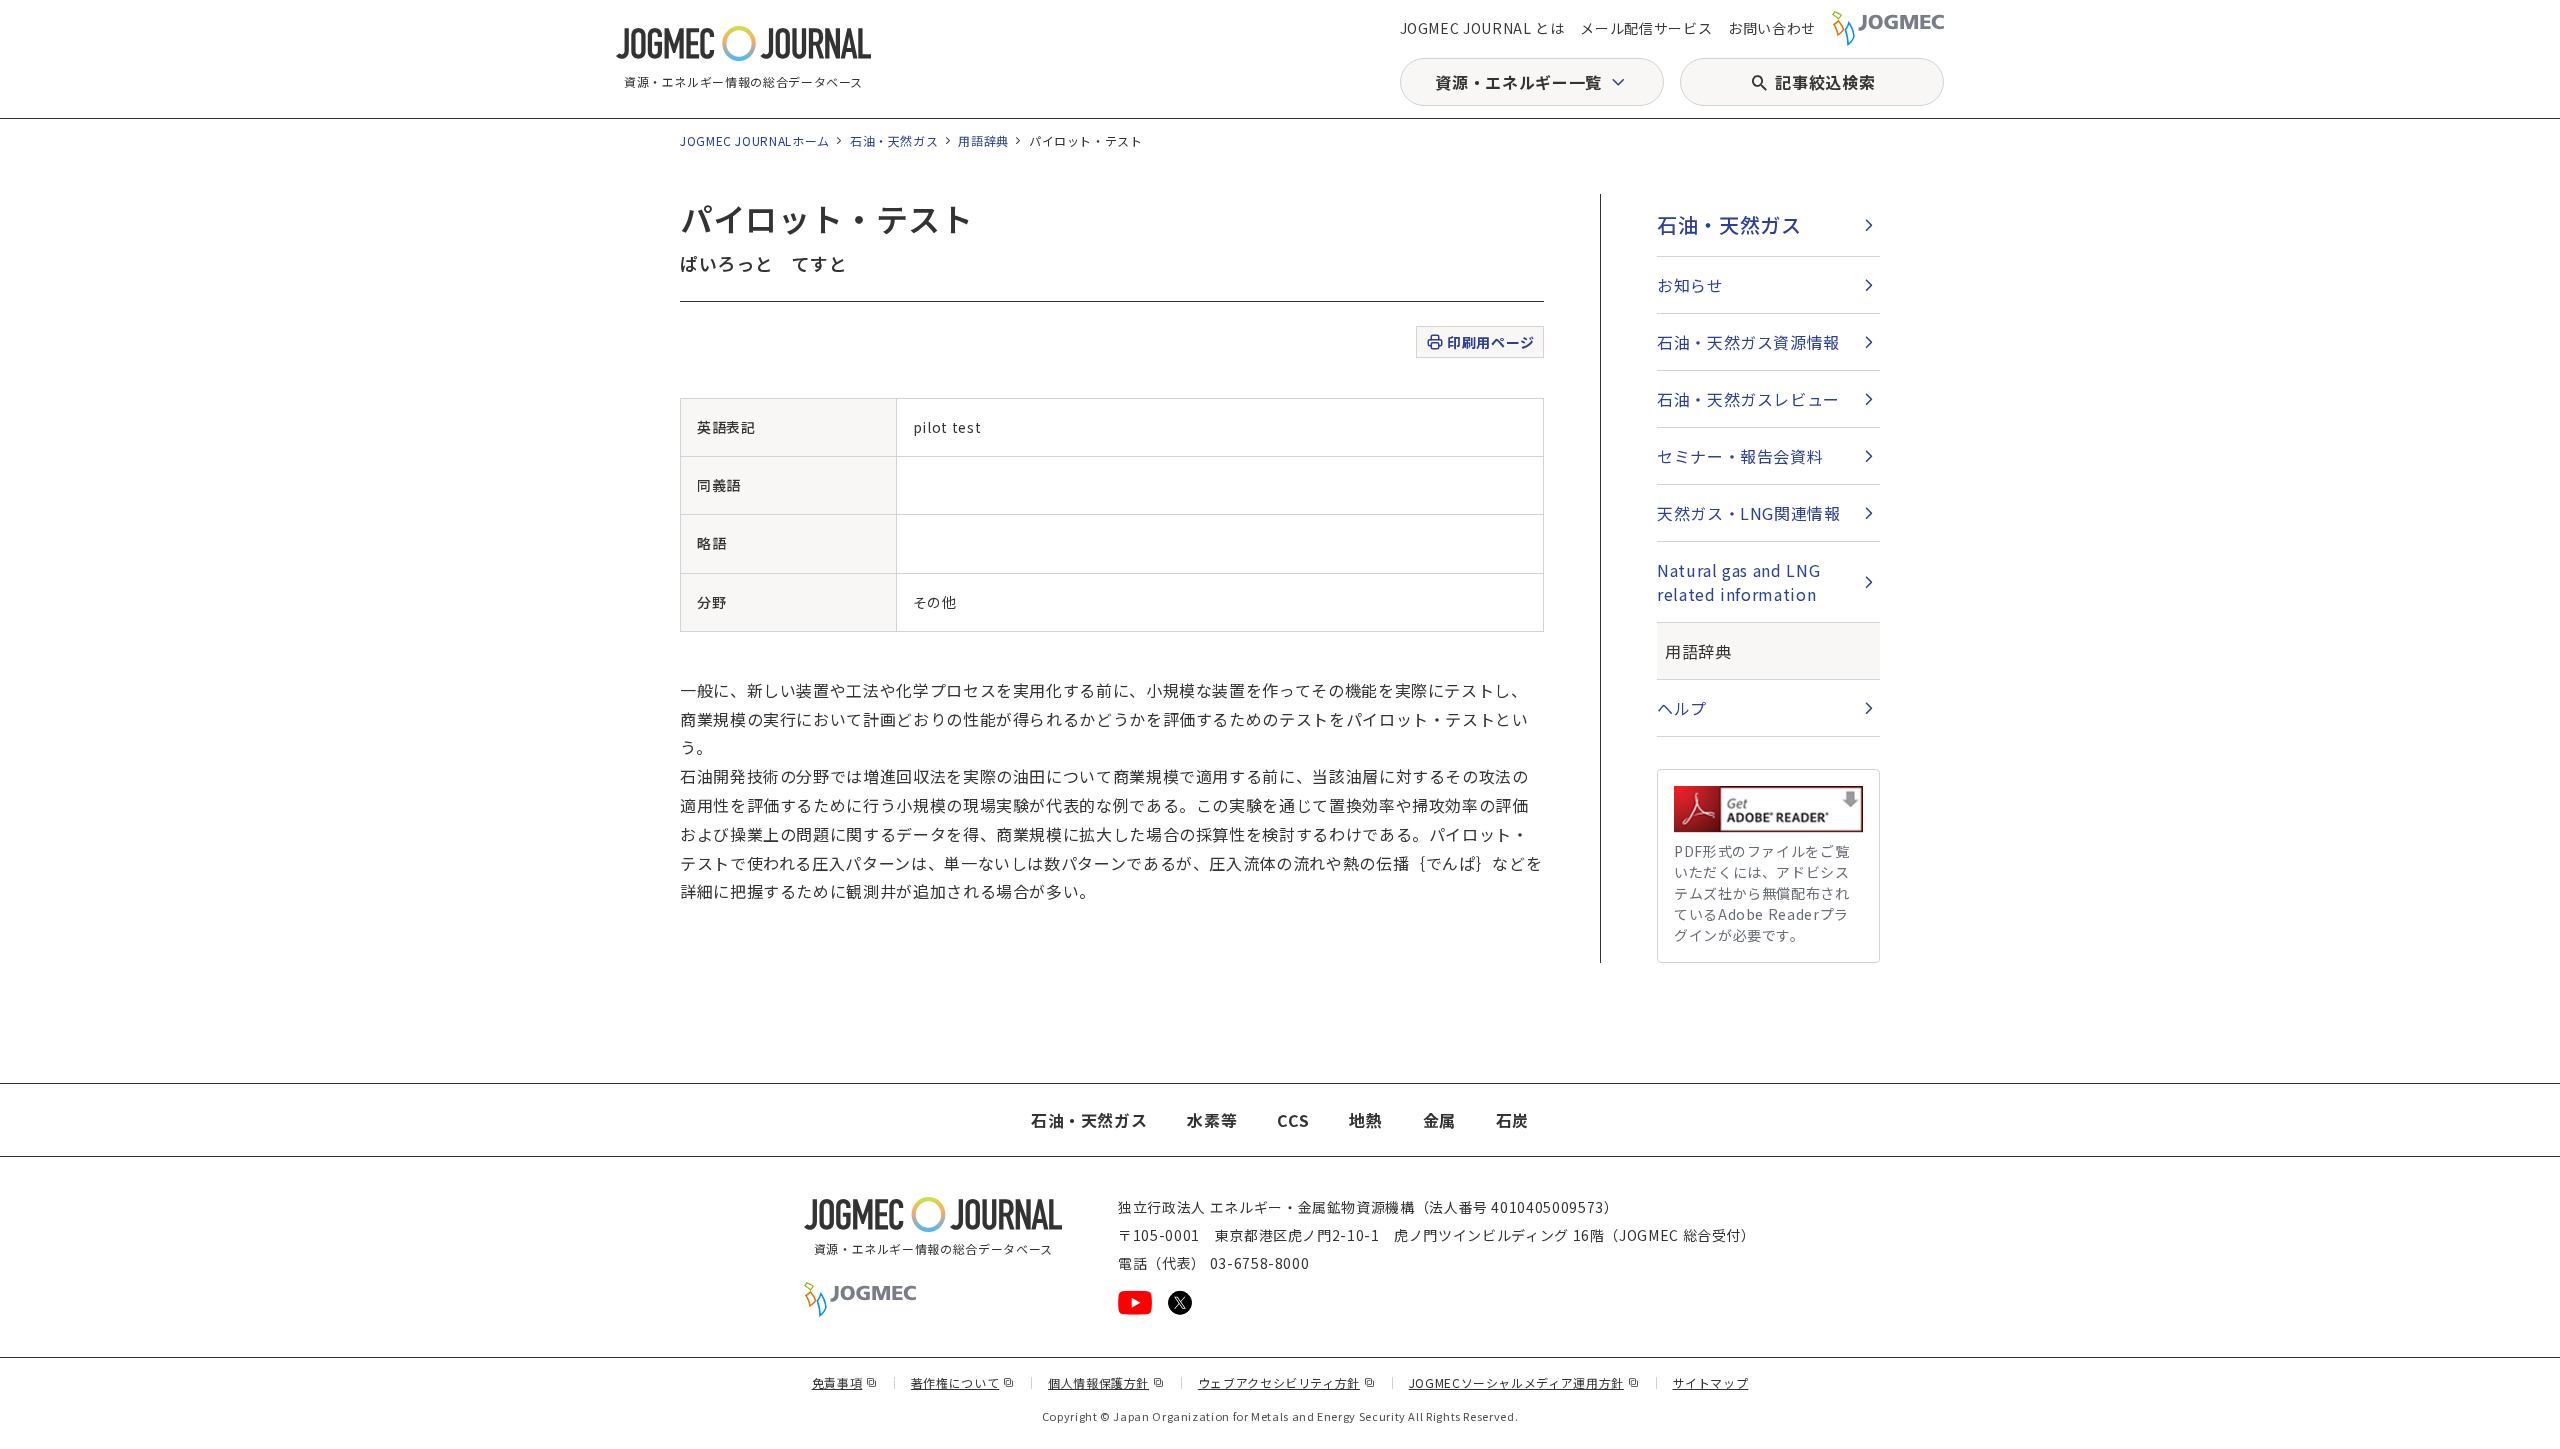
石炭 (1512, 1120)
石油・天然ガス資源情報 (1748, 342)
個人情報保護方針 (1106, 1382)
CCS (1293, 1120)
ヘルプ (1682, 708)
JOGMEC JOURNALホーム (755, 140)
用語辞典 (983, 140)
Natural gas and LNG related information (1738, 582)
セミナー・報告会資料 (1740, 456)
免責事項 (845, 1382)
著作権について (963, 1382)
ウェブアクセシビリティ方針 (1287, 1382)
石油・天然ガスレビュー (1748, 399)
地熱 (1365, 1120)
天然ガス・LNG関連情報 (1749, 513)
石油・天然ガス (894, 140)
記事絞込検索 (1825, 82)
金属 (1439, 1120)
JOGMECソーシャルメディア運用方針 (1524, 1382)
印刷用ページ (1490, 342)
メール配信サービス (1646, 28)
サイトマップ (1711, 1382)
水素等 (1212, 1120)
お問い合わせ (1772, 28)
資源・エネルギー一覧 (1518, 82)
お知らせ (1690, 285)
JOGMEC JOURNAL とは (1482, 28)
